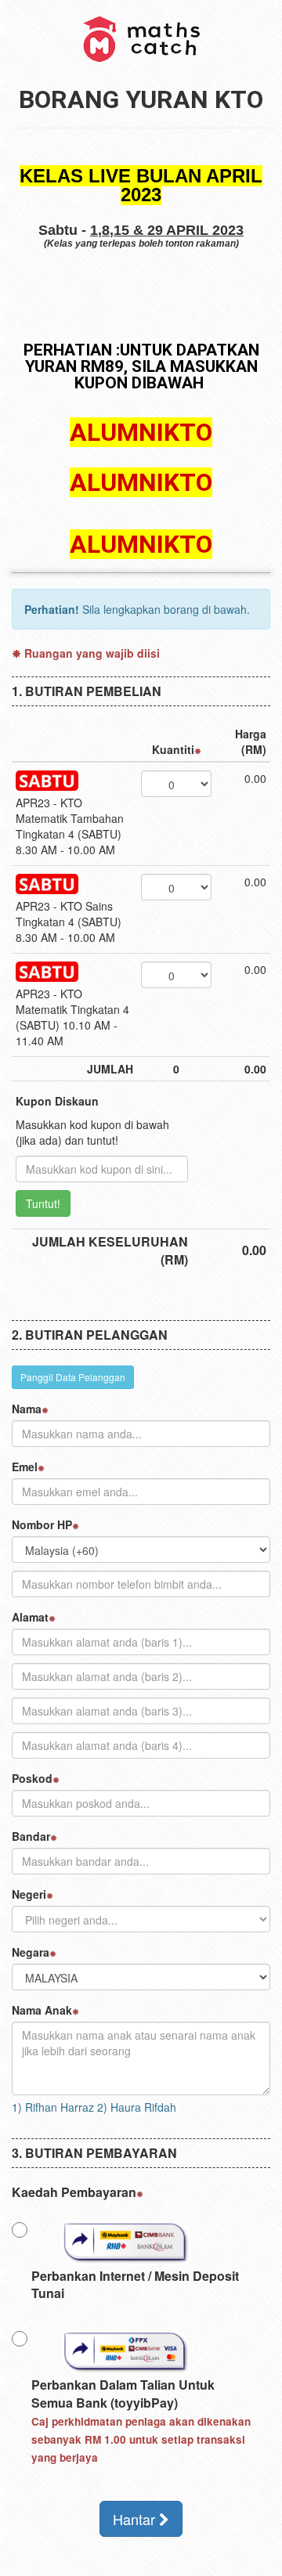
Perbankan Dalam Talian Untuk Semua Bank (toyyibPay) (141, 2420)
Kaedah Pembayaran (74, 2192)
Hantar (136, 2519)
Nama (27, 1409)
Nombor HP (42, 1524)
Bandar (31, 1836)
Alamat (30, 1617)
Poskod (32, 1778)
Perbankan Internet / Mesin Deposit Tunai (135, 2285)
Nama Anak (42, 2010)
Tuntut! (43, 1203)
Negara (31, 1952)
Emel (25, 1467)
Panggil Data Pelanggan (73, 1377)
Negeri (29, 1894)
